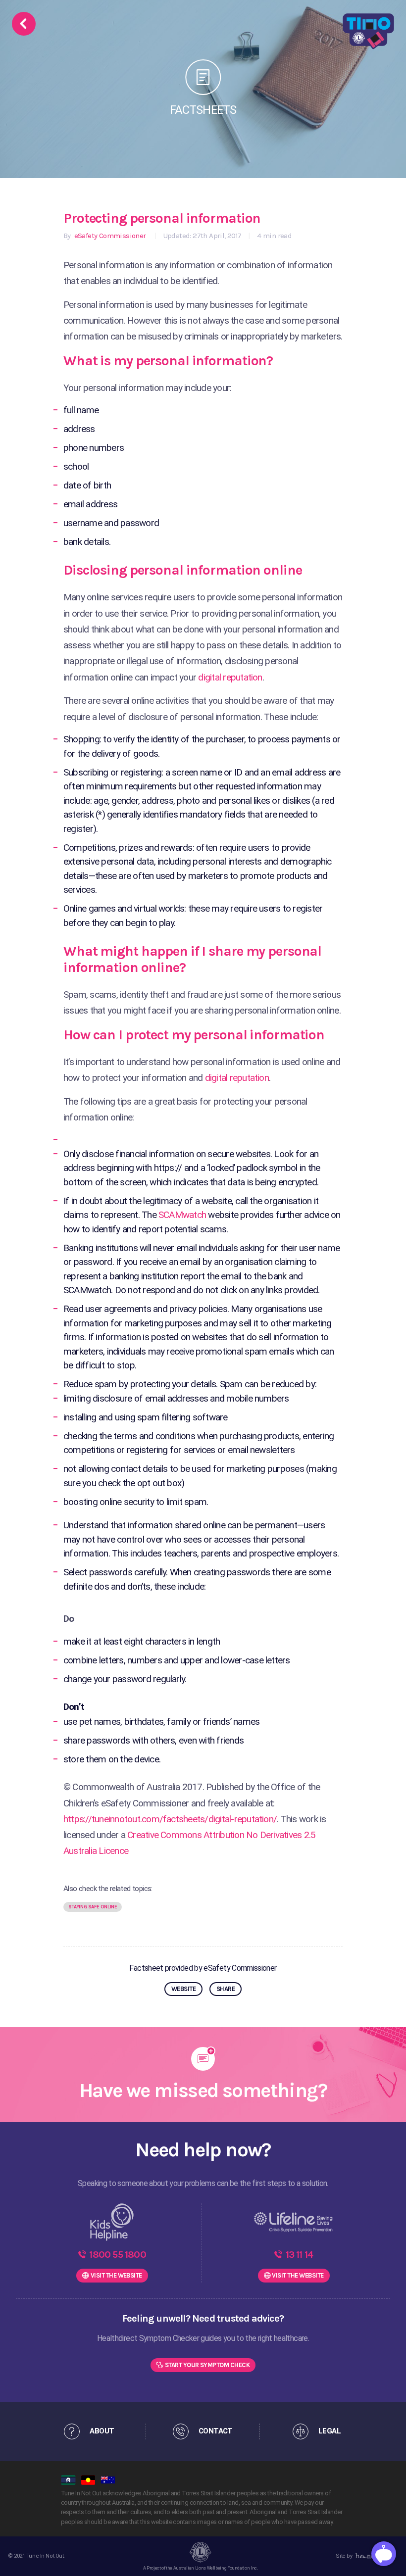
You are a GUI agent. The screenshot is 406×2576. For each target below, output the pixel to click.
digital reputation (230, 677)
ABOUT (102, 2431)
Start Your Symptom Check (207, 2365)
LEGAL (330, 2431)
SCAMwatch (182, 1215)
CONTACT (216, 2431)
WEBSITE (183, 1989)
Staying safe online (93, 1907)
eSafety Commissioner (109, 236)
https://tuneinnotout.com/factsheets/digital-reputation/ (170, 1819)
